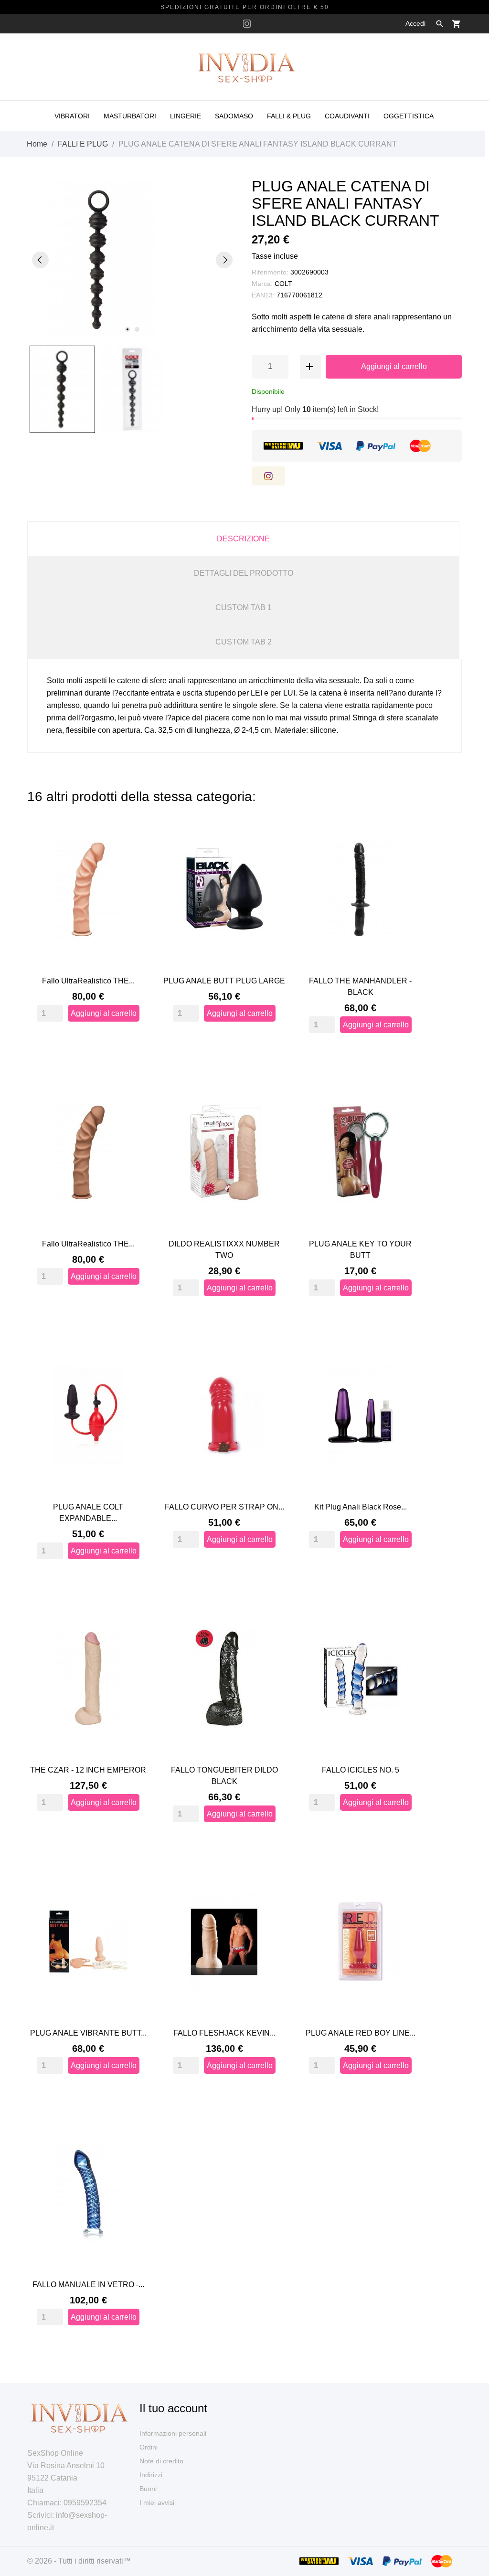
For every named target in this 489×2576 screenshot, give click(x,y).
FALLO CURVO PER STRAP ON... (224, 1507)
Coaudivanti (347, 116)
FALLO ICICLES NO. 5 (361, 1770)
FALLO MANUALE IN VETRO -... (88, 2285)
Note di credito (161, 2461)
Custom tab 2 (244, 642)
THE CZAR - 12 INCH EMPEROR (88, 1770)
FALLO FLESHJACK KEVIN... (224, 2033)
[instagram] (247, 24)
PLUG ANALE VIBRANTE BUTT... (88, 2033)
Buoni (148, 2489)
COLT (283, 284)
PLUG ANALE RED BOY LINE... (361, 2033)
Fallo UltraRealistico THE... (88, 981)
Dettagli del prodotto (244, 573)
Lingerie (186, 116)
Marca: (262, 284)
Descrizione (243, 539)
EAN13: (263, 295)
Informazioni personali (173, 2433)
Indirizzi (151, 2475)
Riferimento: (270, 272)
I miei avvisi (157, 2502)
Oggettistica (409, 116)
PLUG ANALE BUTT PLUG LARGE (224, 981)
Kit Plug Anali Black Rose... (361, 1507)
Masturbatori (130, 116)
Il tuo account (173, 2408)
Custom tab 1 (244, 607)
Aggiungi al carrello (394, 366)
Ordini (149, 2447)
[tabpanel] (132, 260)
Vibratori (72, 116)
